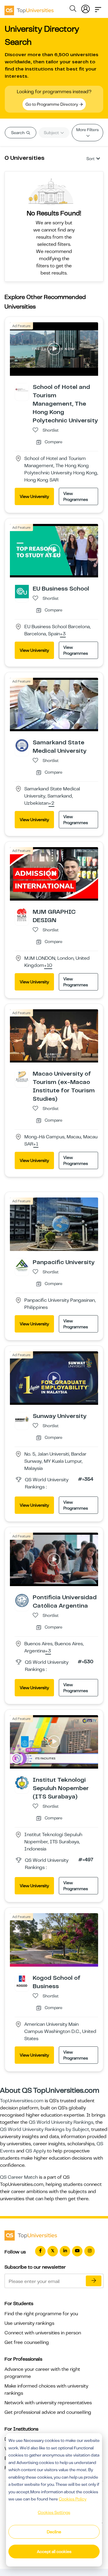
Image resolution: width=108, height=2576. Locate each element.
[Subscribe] (94, 2281)
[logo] (29, 8)
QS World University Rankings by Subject (45, 2129)
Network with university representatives (48, 2403)
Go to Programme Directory (52, 104)
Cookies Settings (54, 2512)
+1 (36, 1144)
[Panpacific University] (22, 1265)
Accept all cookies (54, 2552)
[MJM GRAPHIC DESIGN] (22, 914)
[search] (73, 10)
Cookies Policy (73, 2499)
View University (34, 496)
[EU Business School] (22, 591)
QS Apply (36, 2151)
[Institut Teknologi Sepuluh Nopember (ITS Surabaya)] (22, 1783)
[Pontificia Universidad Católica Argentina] (22, 1600)
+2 (51, 804)
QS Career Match (19, 2177)
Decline (54, 2532)
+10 (48, 966)
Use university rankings (29, 2323)
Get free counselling (27, 2342)
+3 (63, 634)
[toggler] (98, 8)
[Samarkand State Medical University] (22, 745)
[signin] (85, 8)
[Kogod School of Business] (22, 1981)
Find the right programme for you (41, 2314)
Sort (90, 159)
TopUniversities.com (22, 2101)
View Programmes (76, 496)
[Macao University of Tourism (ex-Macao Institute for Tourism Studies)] (22, 1077)
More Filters (87, 130)
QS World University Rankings (61, 2122)
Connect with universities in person (43, 2333)
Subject (52, 133)
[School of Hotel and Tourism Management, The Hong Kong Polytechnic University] (22, 390)
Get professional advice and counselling (48, 2412)
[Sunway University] (22, 1419)
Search (18, 133)
